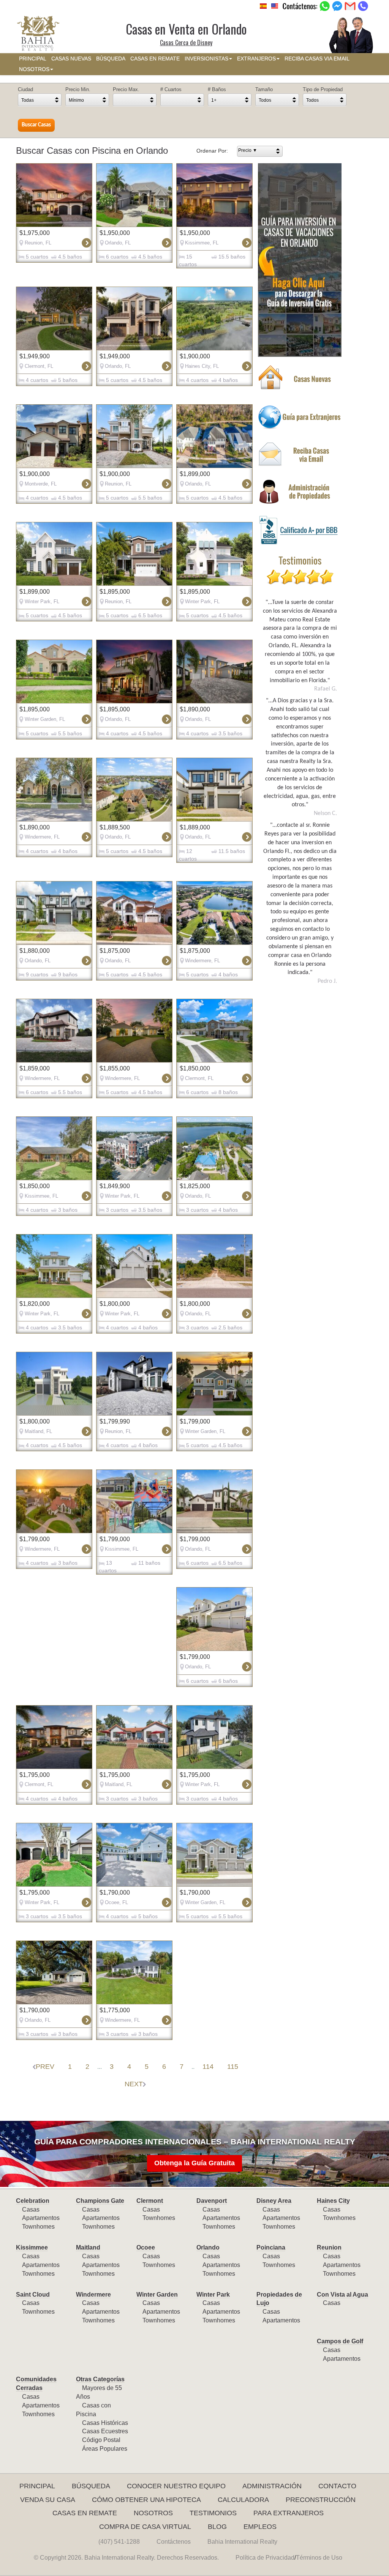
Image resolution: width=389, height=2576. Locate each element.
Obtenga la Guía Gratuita (194, 2163)
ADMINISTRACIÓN (272, 2486)
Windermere (93, 2295)
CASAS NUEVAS (71, 59)
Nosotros (153, 2513)
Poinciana (271, 2247)
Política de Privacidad (265, 2558)
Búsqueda (91, 2486)
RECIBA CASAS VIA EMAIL (317, 59)
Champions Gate (100, 2201)
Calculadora (243, 2500)
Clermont (150, 2201)
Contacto (337, 2486)
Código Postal (101, 2440)
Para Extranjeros (289, 2513)
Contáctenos (174, 2542)
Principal (37, 2486)
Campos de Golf (340, 2341)
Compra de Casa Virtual (145, 2527)
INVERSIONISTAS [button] (206, 59)
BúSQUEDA (111, 59)
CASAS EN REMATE (155, 59)
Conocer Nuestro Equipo (176, 2486)
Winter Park (213, 2295)
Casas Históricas (105, 2423)
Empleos (260, 2527)
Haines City (333, 2201)
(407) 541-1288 (119, 2542)
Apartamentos (41, 2218)
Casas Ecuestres (105, 2431)
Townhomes (38, 2227)
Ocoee (146, 2247)
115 (233, 2067)
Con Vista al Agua (342, 2295)
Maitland (88, 2247)
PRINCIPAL (33, 59)
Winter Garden (157, 2295)
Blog (217, 2527)
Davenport (212, 2201)
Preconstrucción (321, 2500)
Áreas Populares (105, 2449)
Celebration (33, 2201)
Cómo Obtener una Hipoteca (146, 2500)
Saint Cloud (33, 2295)
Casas (31, 2209)
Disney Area (274, 2201)
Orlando (208, 2247)
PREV (45, 2067)
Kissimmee (32, 2247)
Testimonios (213, 2513)
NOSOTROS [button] (34, 69)
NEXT (134, 2084)
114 (208, 2067)
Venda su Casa (48, 2500)
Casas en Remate (85, 2513)
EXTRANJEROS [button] (256, 59)
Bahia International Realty (242, 2542)
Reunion (329, 2247)
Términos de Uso (319, 2558)
